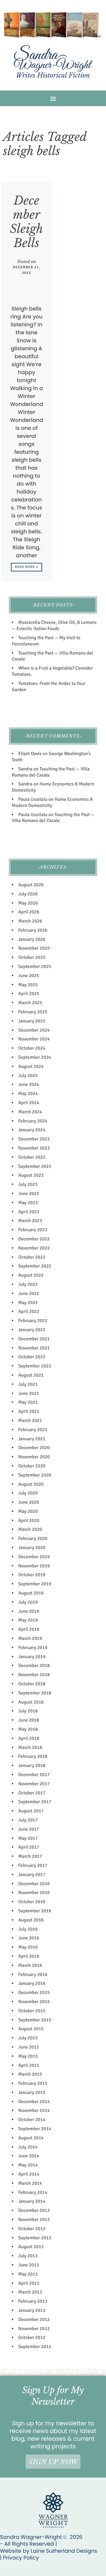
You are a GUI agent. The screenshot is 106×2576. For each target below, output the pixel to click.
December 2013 (34, 2210)
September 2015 (35, 2020)
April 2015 (29, 2065)
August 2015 (31, 2029)
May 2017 (28, 1838)
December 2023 (34, 1139)
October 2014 (32, 2120)
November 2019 (34, 1566)
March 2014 (30, 2183)
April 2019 (29, 1629)
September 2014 (35, 2129)
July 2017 (28, 1820)
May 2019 (28, 1620)
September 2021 (35, 1366)
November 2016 (34, 1893)
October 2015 (32, 2011)
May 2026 (28, 903)
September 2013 (35, 2238)
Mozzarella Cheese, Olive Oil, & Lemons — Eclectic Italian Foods (54, 625)
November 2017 (34, 1784)
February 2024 (33, 1121)
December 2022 (34, 1239)
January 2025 (32, 1021)
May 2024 (28, 1094)
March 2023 (30, 1221)
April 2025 (29, 994)
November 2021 (34, 1348)
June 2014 (29, 2156)
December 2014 (34, 2102)
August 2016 (31, 1920)
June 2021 (29, 1393)
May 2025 (28, 985)
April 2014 (29, 2174)
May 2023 (28, 1203)
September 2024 (35, 1057)
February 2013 (33, 2301)
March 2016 (30, 1965)
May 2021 (28, 1402)
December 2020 (34, 1448)
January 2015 (32, 2092)
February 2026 (33, 930)
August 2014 (31, 2138)
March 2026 (30, 921)
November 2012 (34, 2329)
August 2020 (31, 1484)
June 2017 (29, 1829)
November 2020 (34, 1457)
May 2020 (28, 1511)
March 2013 (30, 2292)
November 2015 (34, 2002)
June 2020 (29, 1502)
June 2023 (29, 1194)
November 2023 (34, 1148)
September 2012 (35, 2347)
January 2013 (32, 2310)
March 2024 (30, 1112)
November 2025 (34, 948)
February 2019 (33, 1648)
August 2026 (31, 885)
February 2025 (33, 1012)
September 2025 (35, 966)
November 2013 (34, 2220)
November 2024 (34, 1039)
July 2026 (28, 894)
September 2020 (35, 1475)
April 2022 (29, 1311)
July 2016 (28, 1929)
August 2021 (31, 1375)
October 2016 (32, 1902)
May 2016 (28, 1947)
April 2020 (29, 1520)
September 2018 (35, 1693)
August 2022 (31, 1275)
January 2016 (32, 1983)
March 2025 (30, 1003)
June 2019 (29, 1611)
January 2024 (32, 1130)
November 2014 (34, 2110)
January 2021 (32, 1439)
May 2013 (28, 2274)
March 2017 (30, 1856)
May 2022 (28, 1303)
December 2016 (34, 1884)
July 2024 (28, 1076)
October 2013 (32, 2229)
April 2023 (29, 1212)
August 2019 (31, 1593)
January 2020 (32, 1548)
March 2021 (30, 1421)
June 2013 (29, 2265)
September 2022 (35, 1266)
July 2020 (28, 1493)
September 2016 (35, 1911)
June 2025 (29, 976)
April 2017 (29, 1847)
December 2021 (34, 1339)
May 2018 (28, 1729)
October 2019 (32, 1575)
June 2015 (29, 2047)
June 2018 (29, 1720)
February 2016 (33, 1975)
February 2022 (33, 1321)
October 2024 (32, 1048)
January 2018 (32, 1765)
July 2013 (28, 2256)
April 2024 (29, 1103)
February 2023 (33, 1230)
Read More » (27, 567)
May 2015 (28, 2056)
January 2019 (32, 1657)
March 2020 (30, 1529)
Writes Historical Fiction (53, 75)
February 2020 (33, 1538)
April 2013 (29, 2283)
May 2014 (28, 2165)
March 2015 (30, 2074)
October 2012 (32, 2337)
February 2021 (33, 1430)
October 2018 (32, 1684)
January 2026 (32, 939)
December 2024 (34, 1030)
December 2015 (34, 1993)
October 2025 (32, 957)
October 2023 (32, 1157)
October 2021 (32, 1357)
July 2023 (28, 1184)
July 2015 (28, 2038)
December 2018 (34, 1666)
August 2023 (31, 1175)
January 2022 (32, 1330)
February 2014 (33, 2192)
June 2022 (29, 1293)
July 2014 (28, 2147)
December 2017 (34, 1775)
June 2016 (29, 1938)
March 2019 (30, 1638)
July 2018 (28, 1711)
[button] (53, 98)
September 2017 (35, 1802)
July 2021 (28, 1384)
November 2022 (34, 1248)
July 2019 (28, 1602)
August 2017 (31, 1811)
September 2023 (35, 1166)
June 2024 (29, 1084)
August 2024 (31, 1066)
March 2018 (30, 1748)
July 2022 (28, 1284)
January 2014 (32, 2201)
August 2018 (31, 1702)
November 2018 (34, 1675)
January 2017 (32, 1875)
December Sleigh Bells (27, 222)
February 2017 (33, 1865)
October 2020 (32, 1466)
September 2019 (35, 1584)
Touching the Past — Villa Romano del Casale (53, 818)
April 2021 (29, 1411)
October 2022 (32, 1257)
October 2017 (32, 1793)
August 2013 (31, 2247)
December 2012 (34, 2319)
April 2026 (29, 912)
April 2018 (29, 1738)
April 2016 (29, 1956)
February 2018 (33, 1756)
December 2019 (34, 1557)
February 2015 (33, 2083)
